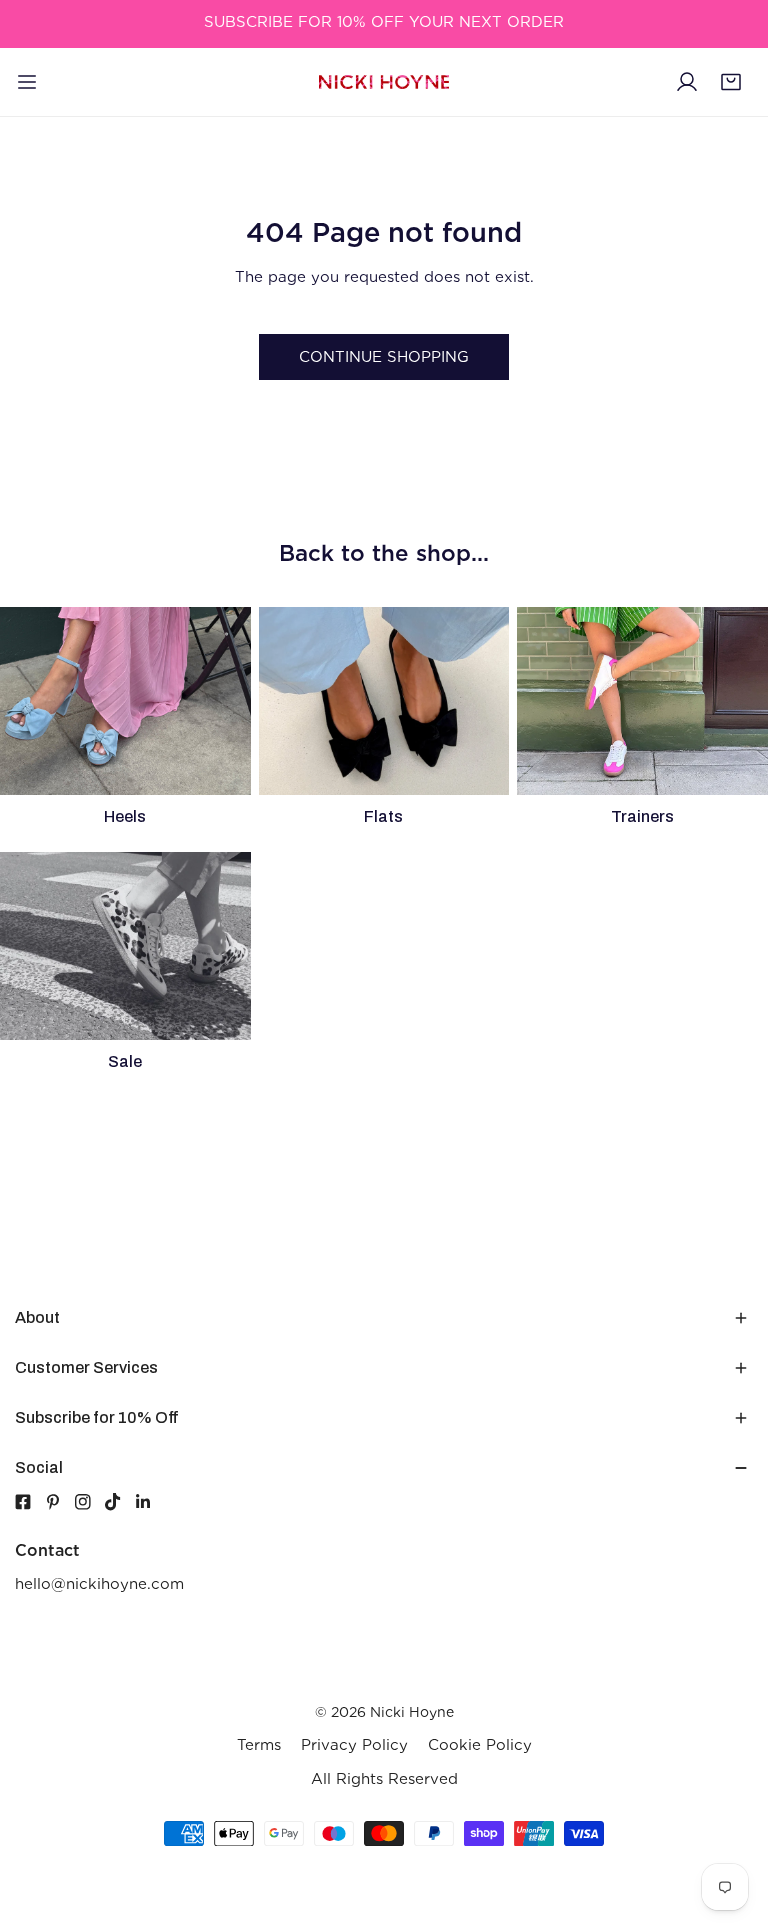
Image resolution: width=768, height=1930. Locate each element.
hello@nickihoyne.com (99, 1584)
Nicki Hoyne (412, 1712)
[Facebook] (23, 1502)
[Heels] (125, 701)
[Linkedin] (150, 1502)
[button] (731, 82)
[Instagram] (90, 1502)
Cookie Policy (480, 1745)
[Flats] (384, 701)
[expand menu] (27, 82)
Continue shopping (384, 357)
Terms (259, 1745)
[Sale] (125, 946)
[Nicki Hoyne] (384, 82)
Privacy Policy (354, 1745)
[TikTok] (120, 1502)
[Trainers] (642, 701)
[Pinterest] (60, 1502)
